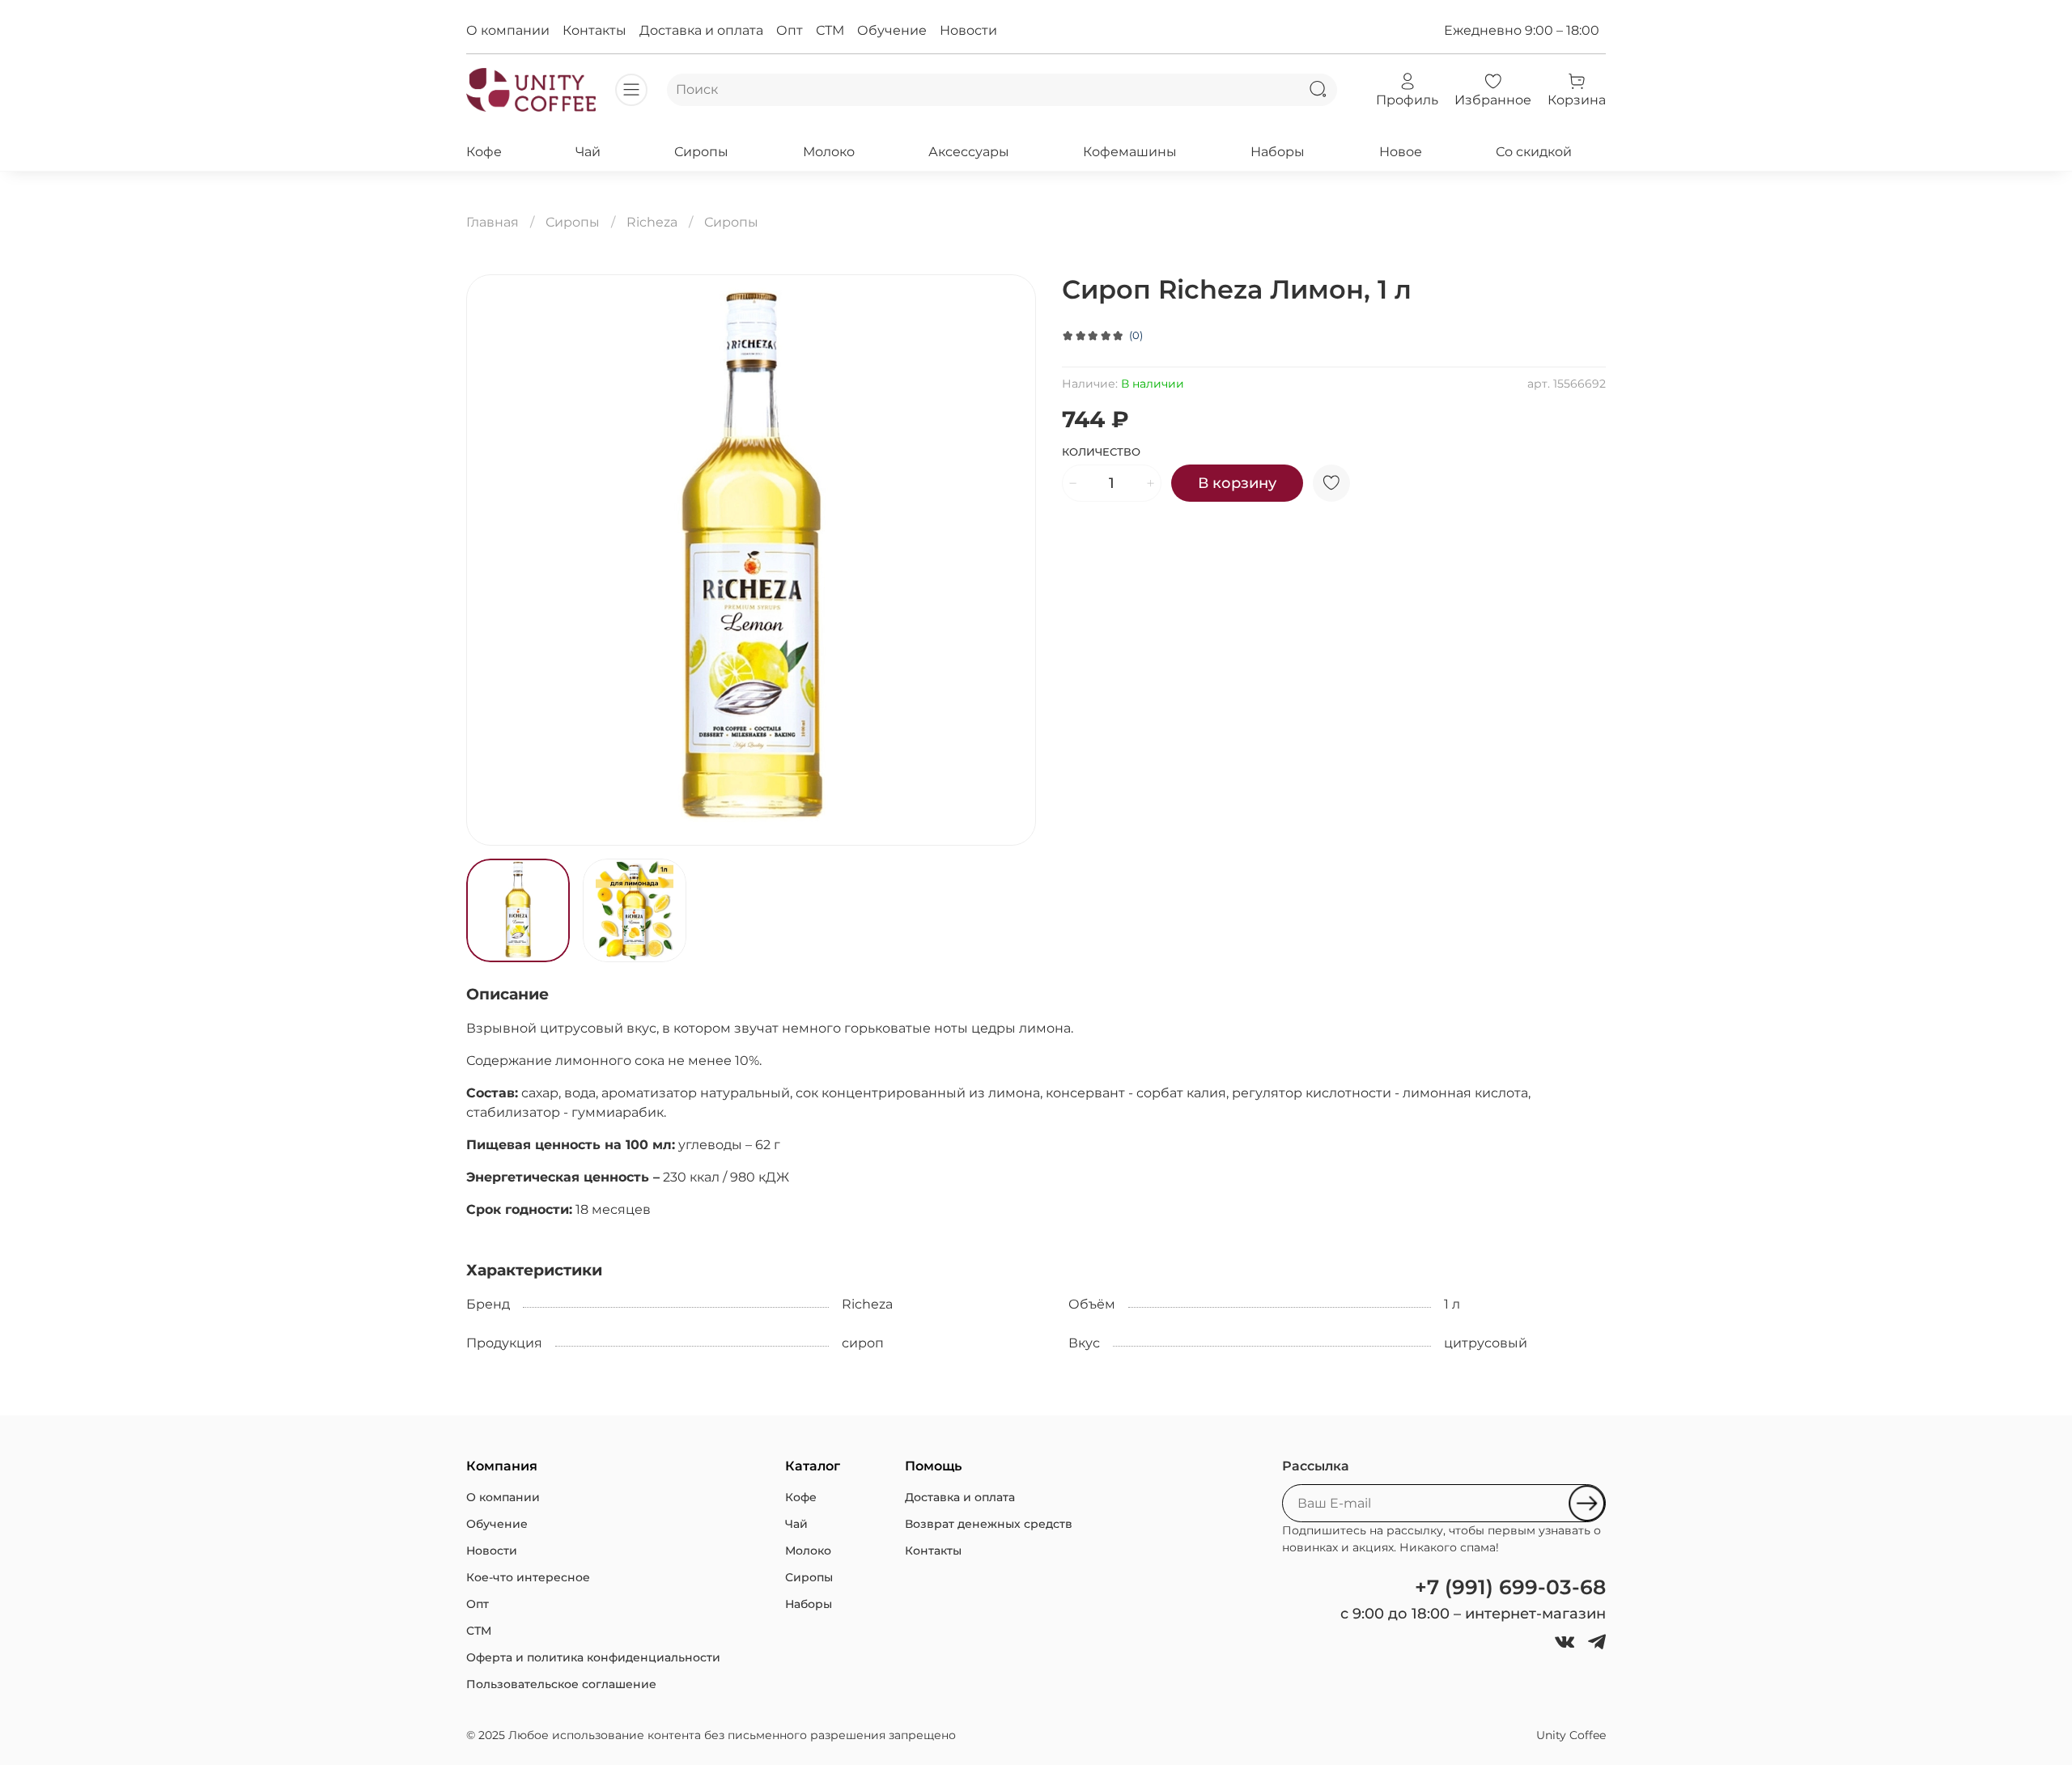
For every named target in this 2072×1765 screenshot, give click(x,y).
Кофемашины (1130, 152)
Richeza (652, 222)
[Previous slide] (492, 560)
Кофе (484, 152)
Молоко (829, 152)
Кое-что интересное (528, 1577)
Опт (790, 30)
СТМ (830, 30)
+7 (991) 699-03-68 (1510, 1587)
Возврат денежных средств (989, 1524)
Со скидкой (1534, 152)
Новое (1401, 152)
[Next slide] (1010, 560)
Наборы (1278, 152)
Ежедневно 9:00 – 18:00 (1522, 30)
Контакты (594, 30)
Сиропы (701, 152)
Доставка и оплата (701, 30)
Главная (493, 222)
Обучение (892, 30)
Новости (968, 30)
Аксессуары (969, 152)
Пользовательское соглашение (561, 1684)
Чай (588, 152)
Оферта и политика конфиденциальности (593, 1657)
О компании (508, 30)
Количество (1101, 452)
